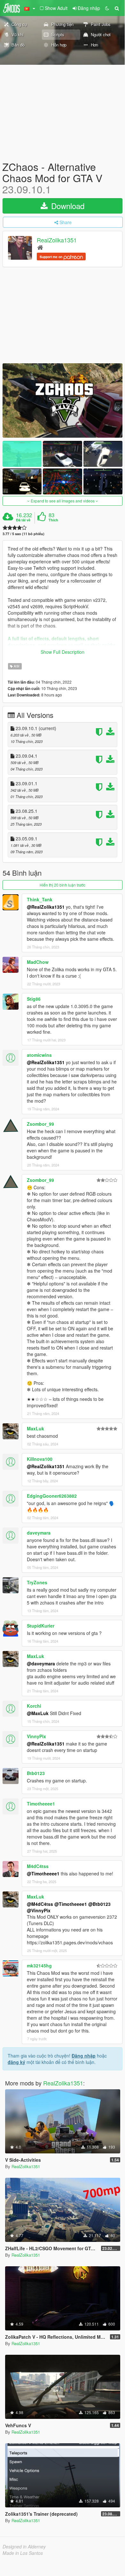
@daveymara (41, 1663)
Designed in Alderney (24, 2547)
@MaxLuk (38, 1713)
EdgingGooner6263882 (52, 1496)
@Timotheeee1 (43, 1873)
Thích (53, 520)
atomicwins (39, 1055)
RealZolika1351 (57, 240)
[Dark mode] (107, 8)
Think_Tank (40, 899)
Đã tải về (23, 520)
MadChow (38, 962)
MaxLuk (35, 1428)
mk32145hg (39, 1966)
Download (67, 206)
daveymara (39, 1533)
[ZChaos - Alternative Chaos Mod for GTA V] (62, 400)
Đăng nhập (84, 2056)
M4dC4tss (38, 1866)
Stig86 (34, 999)
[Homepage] (40, 247)
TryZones (37, 1582)
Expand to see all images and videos (63, 501)
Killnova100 (40, 1459)
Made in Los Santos (23, 2553)
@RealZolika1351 (46, 907)
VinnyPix (36, 1736)
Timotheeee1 (41, 1804)
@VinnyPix (39, 1910)
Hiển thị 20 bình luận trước (62, 885)
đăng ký (16, 2062)
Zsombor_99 (40, 1124)
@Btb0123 (99, 1904)
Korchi (34, 1706)
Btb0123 (36, 1773)
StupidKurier (41, 1626)
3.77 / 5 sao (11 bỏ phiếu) (23, 534)
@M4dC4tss (40, 1904)
